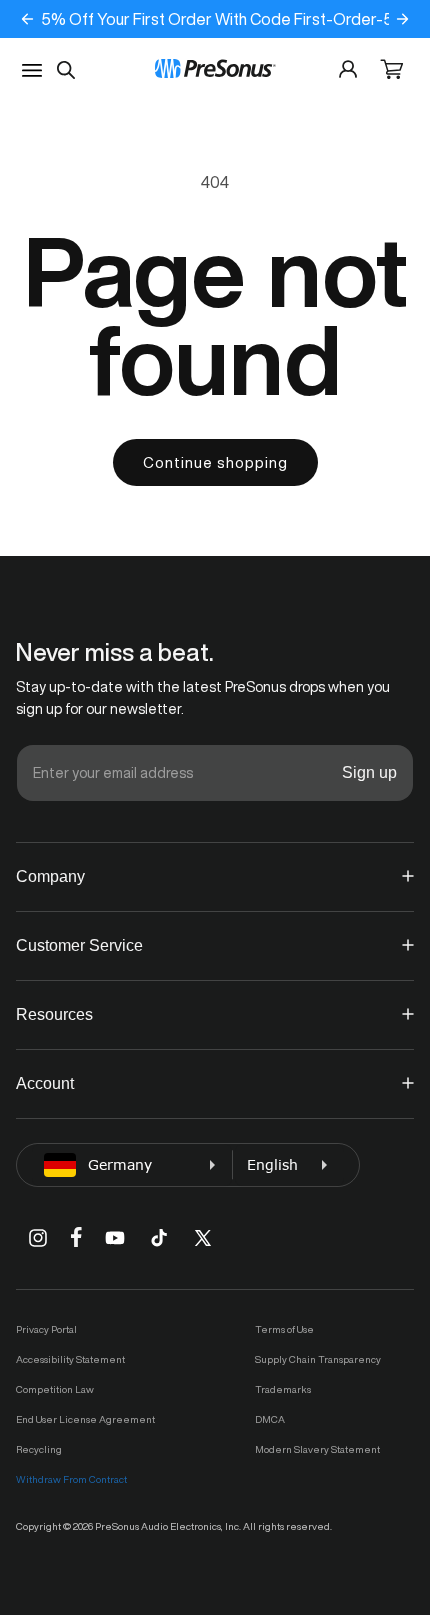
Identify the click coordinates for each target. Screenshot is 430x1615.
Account (45, 1083)
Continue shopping (215, 462)
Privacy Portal (46, 1329)
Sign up (369, 772)
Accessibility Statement (70, 1359)
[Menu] (32, 70)
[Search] (66, 70)
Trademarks (283, 1389)
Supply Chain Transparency (318, 1359)
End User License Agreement (85, 1419)
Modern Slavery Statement (317, 1449)
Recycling (39, 1449)
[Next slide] (403, 19)
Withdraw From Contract (71, 1479)
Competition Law (55, 1389)
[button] (392, 71)
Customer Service (79, 945)
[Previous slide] (28, 19)
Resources (54, 1014)
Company (50, 876)
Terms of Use (284, 1329)
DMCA (270, 1419)
